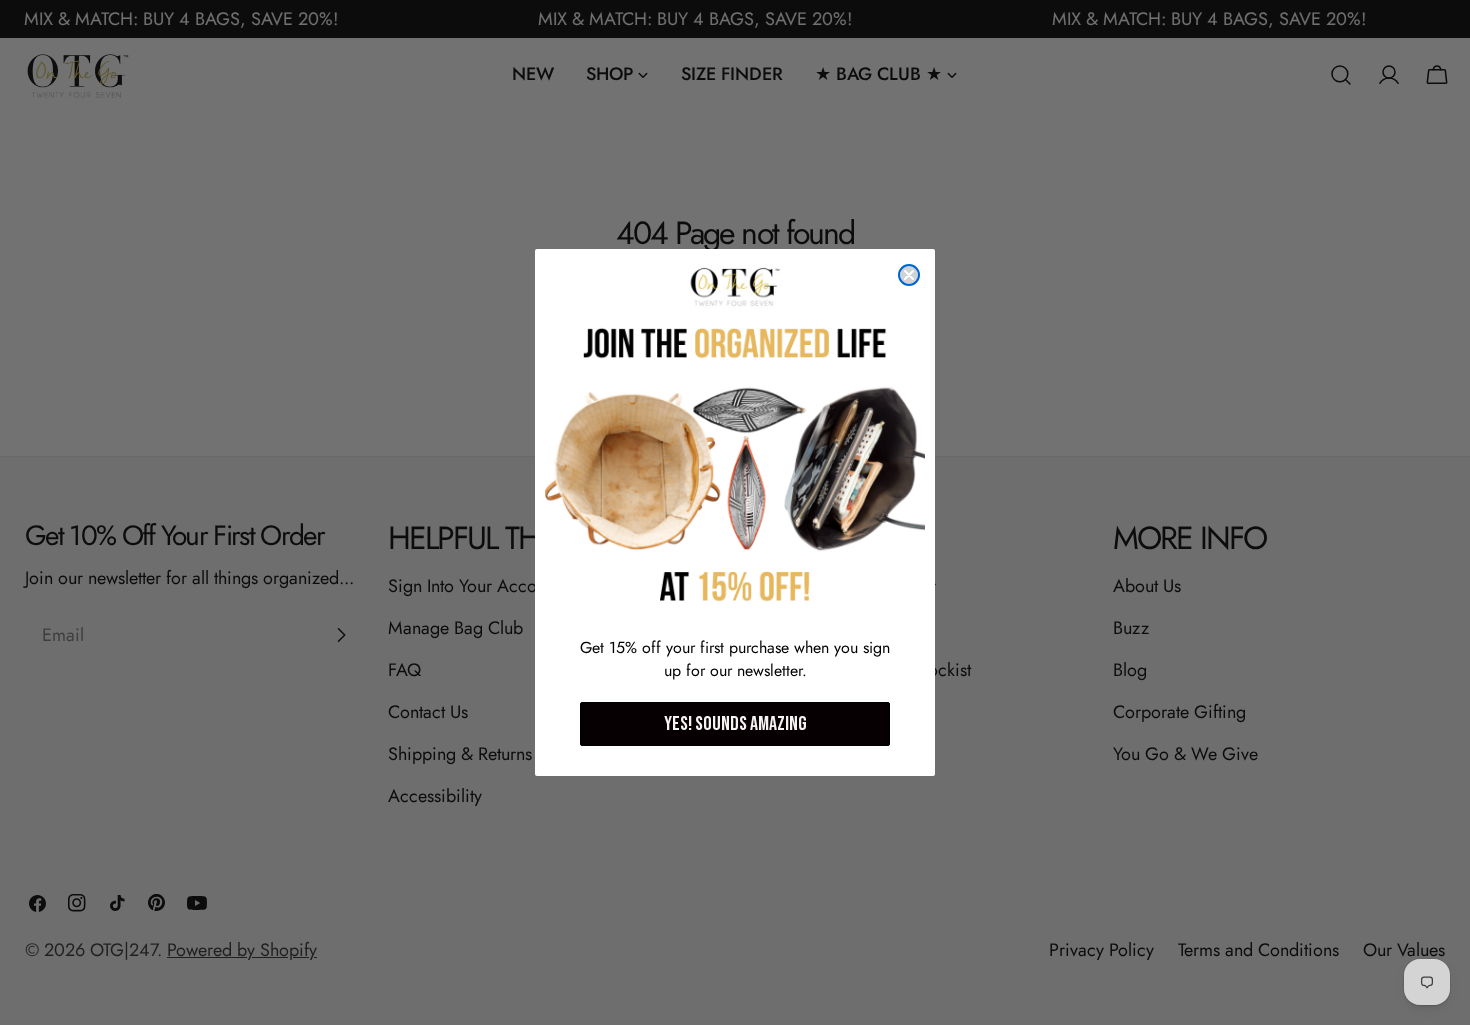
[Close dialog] (909, 275)
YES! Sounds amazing (735, 724)
